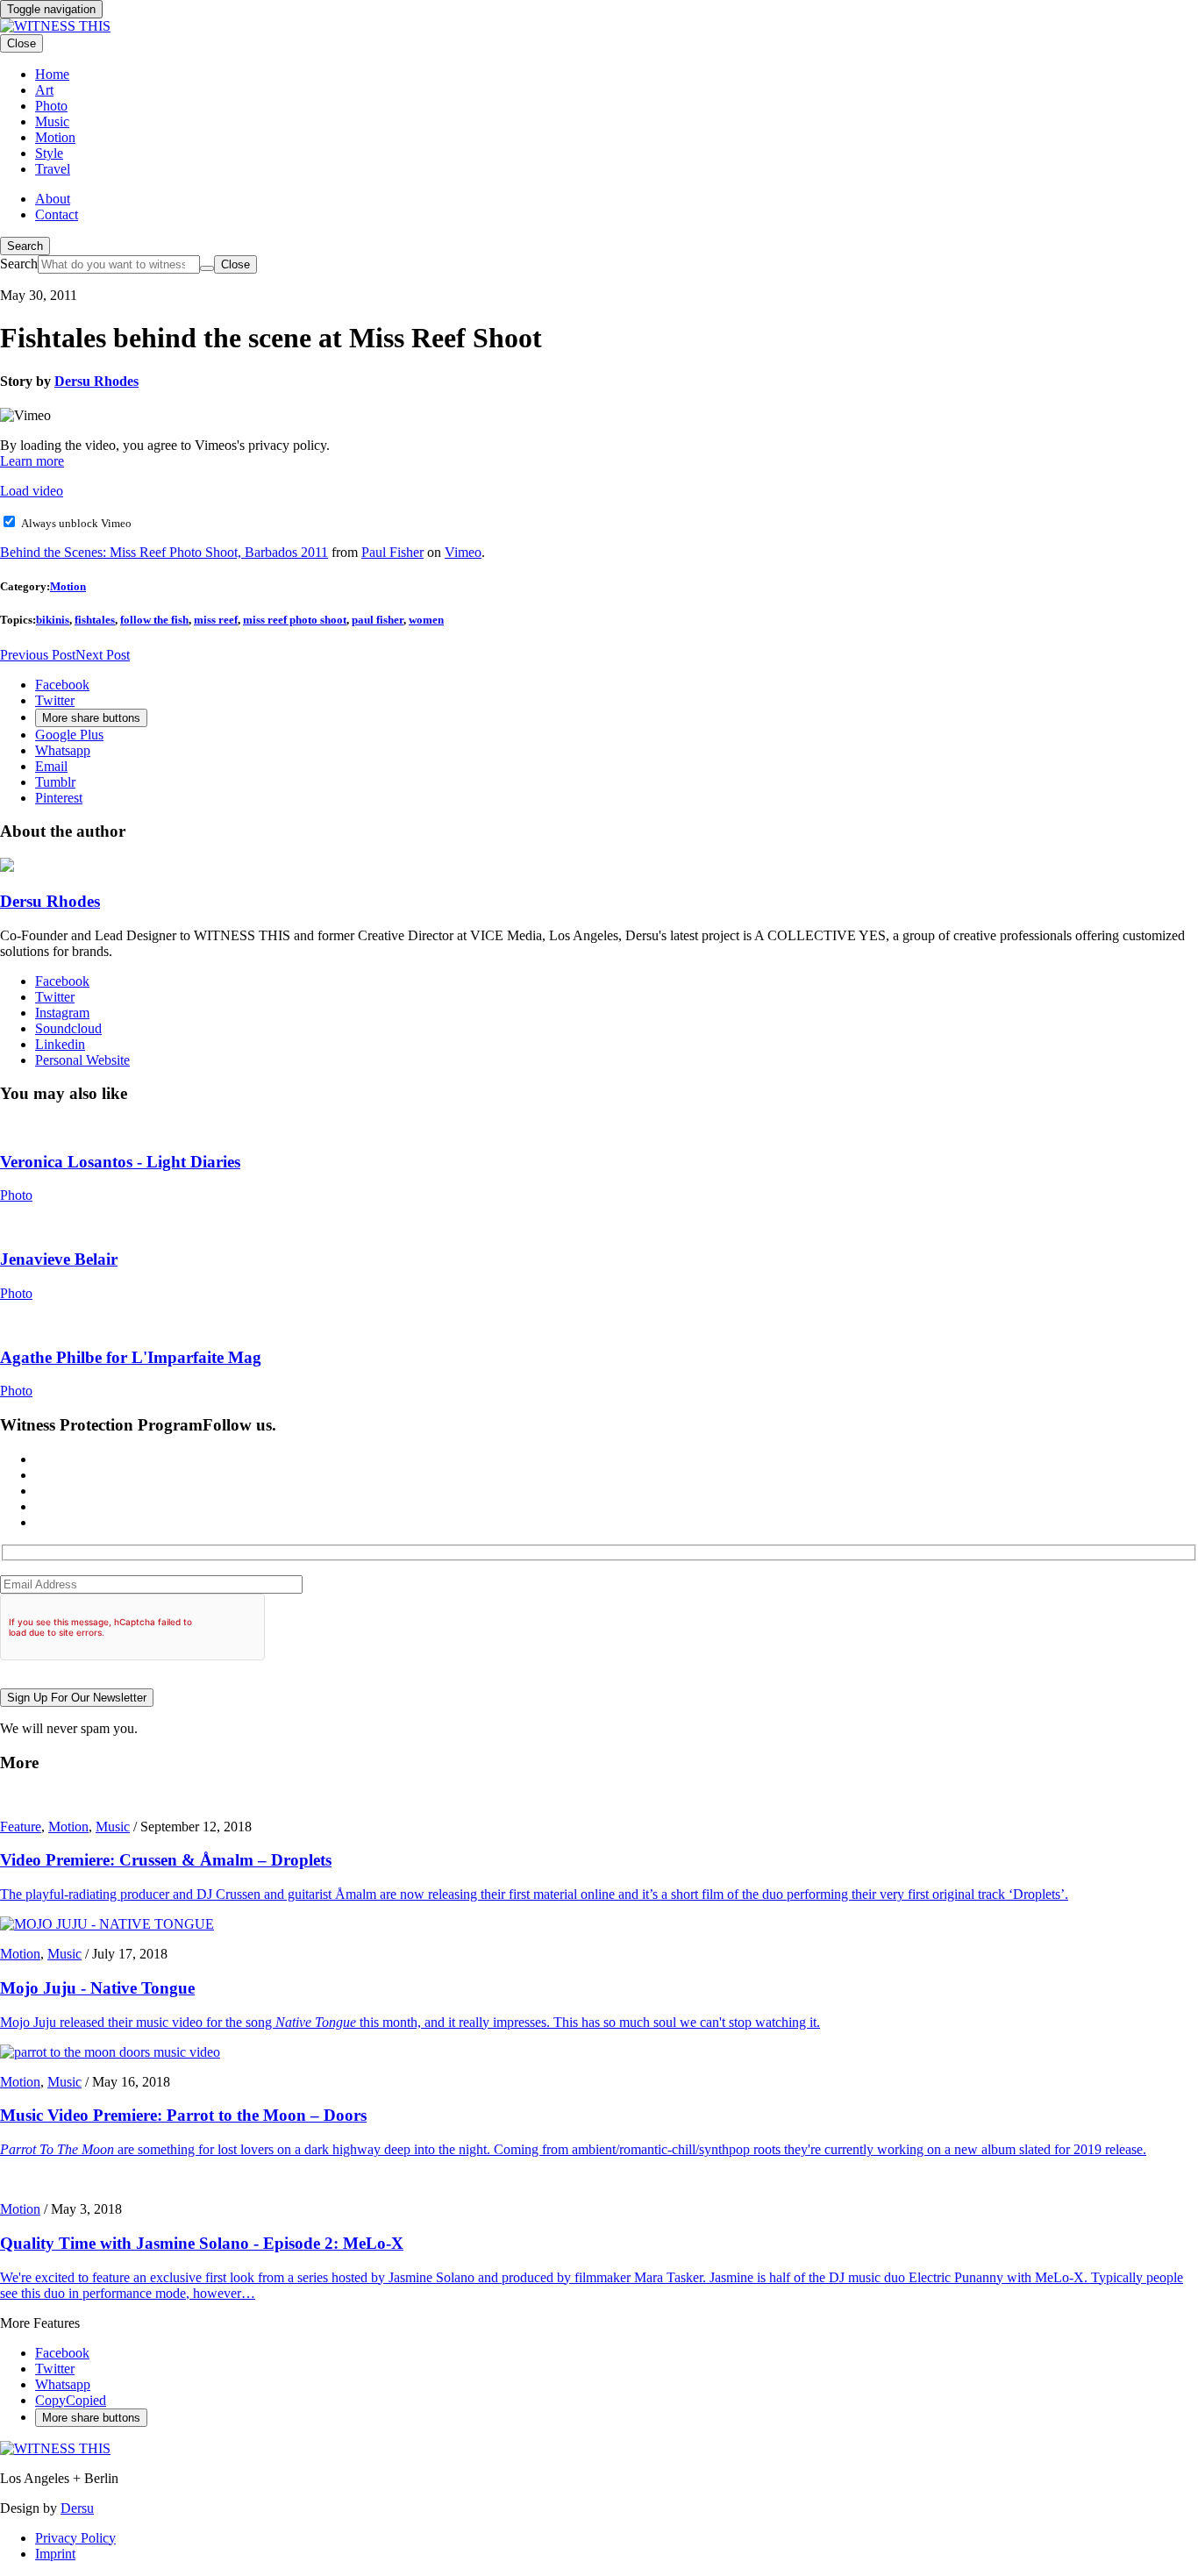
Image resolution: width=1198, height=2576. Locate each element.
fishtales (95, 620)
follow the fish (154, 620)
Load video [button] (32, 491)
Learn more (32, 461)
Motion (68, 586)
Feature (21, 1827)
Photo (16, 1195)
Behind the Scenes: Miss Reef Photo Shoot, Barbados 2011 (164, 552)
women (426, 620)
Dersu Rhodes (96, 381)
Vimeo (463, 552)
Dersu (77, 2508)
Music (113, 1827)
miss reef (216, 620)
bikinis (53, 620)
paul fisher (378, 620)
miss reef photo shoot (295, 620)
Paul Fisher (392, 552)
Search (25, 246)
